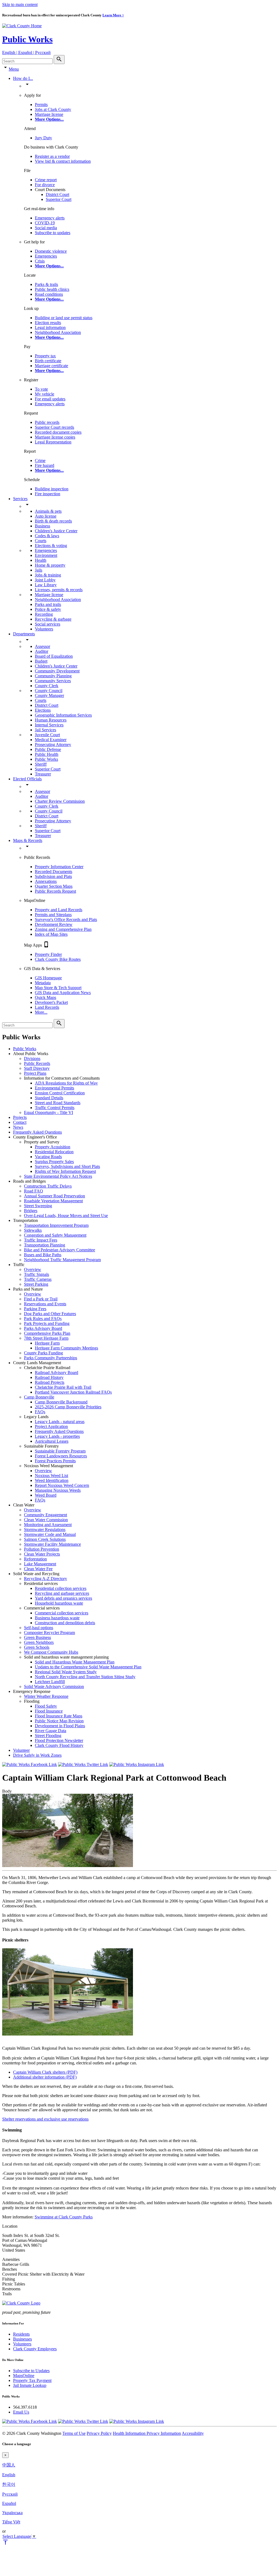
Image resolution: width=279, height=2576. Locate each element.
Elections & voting (51, 546)
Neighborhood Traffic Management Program (62, 1260)
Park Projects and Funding (47, 1323)
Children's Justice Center (56, 531)
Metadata (43, 983)
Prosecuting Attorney (53, 745)
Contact (20, 1122)
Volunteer (21, 1750)
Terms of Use (74, 2433)
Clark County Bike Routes (58, 959)
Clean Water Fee (38, 1569)
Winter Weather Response (46, 1696)
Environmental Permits (54, 1088)
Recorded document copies (58, 432)
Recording (44, 614)
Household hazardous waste (59, 1603)
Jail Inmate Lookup (30, 2385)
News (18, 1127)
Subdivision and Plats (53, 876)
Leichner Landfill (50, 1682)
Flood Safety (46, 1706)
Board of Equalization (54, 656)
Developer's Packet (51, 1002)
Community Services (53, 681)
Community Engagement (46, 1515)
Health (41, 560)
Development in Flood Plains (60, 1726)
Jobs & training (48, 575)
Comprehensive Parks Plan (47, 1333)
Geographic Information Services (63, 715)
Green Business (37, 1637)
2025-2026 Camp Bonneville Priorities (68, 1407)
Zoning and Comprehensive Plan (63, 929)
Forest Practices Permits (55, 1461)
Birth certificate (48, 361)
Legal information (50, 327)
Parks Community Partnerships (51, 1358)
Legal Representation (53, 442)
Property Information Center (59, 867)
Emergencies (46, 256)
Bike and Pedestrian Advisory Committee (60, 1250)
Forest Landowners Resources (61, 1456)
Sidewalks (33, 1230)
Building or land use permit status (64, 318)
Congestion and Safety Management (55, 1235)
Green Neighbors (39, 1642)
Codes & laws (47, 536)
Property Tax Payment (32, 2380)
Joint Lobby (45, 580)
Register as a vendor (52, 156)
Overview (33, 1269)
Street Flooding (48, 1736)
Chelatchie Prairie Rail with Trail (63, 1387)
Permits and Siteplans (53, 915)
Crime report (46, 180)
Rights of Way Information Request (65, 1171)
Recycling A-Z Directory (46, 1579)
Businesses (22, 2339)
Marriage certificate (51, 366)
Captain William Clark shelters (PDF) (45, 2072)
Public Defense (48, 749)
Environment (46, 555)
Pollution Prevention (42, 1549)
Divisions (32, 1059)
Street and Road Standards (58, 1103)
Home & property (50, 565)
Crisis (40, 261)
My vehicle (45, 394)
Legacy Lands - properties (57, 1436)
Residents (21, 2334)
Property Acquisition (53, 1147)
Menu (14, 69)
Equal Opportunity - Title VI (48, 1112)
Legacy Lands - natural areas (60, 1422)
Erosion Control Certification (60, 1093)
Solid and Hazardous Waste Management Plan (75, 1662)
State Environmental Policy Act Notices (58, 1176)
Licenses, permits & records (59, 590)
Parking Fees (35, 1309)
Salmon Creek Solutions (45, 1539)
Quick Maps (46, 997)
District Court (57, 194)
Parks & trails (46, 284)
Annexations (46, 881)
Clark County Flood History (59, 1745)
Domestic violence (51, 251)
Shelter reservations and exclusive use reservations (45, 2119)
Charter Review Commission (60, 801)
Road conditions (49, 294)
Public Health (47, 754)
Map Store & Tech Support (58, 988)
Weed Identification (52, 1480)
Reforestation (35, 1559)
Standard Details (49, 1098)
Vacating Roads (48, 1157)
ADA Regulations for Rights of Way (66, 1083)
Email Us (21, 2412)
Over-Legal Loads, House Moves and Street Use (66, 1215)
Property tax (45, 356)
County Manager (49, 695)
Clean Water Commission (46, 1520)
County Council (49, 691)
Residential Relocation (54, 1152)
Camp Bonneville (39, 1397)
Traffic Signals (37, 1274)
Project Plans (35, 1073)
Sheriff (41, 764)
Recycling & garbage (53, 619)
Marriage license (49, 114)
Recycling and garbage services (62, 1593)
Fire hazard (45, 465)
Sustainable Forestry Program (60, 1451)
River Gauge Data (51, 1731)
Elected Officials (27, 779)
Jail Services (46, 730)
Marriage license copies (55, 437)
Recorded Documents (54, 872)
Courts (41, 541)
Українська (12, 2513)
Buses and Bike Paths (43, 1255)
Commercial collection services (62, 1613)
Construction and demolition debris (65, 1623)
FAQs (40, 1412)
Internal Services (49, 725)
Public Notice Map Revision (59, 1721)
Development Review (54, 924)
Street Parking (36, 1284)
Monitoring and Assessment (48, 1525)
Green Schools (37, 1647)
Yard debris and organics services (63, 1598)
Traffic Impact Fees (41, 1240)
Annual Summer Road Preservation (54, 1196)
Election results (48, 323)
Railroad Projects (50, 1382)
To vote (41, 389)
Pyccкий (10, 2494)
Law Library (46, 585)
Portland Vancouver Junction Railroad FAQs (73, 1392)
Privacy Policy (99, 2433)
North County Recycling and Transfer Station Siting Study (85, 1677)
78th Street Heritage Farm (46, 1338)
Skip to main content (20, 4)
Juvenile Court (47, 735)
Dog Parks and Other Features (50, 1314)
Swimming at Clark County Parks (64, 2217)
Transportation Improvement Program (56, 1225)
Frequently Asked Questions (37, 1132)
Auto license (46, 516)
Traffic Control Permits (55, 1108)
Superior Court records (54, 427)
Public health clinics (52, 289)
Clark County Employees (35, 2349)
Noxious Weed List (51, 1476)
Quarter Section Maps (54, 886)
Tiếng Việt (11, 2522)
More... (41, 1012)
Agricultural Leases (52, 1441)
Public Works (27, 39)
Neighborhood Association (58, 332)
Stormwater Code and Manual (50, 1534)
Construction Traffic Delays (48, 1186)
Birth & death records (53, 521)
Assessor (43, 646)
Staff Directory (37, 1068)
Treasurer (43, 774)
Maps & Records (28, 840)
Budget (41, 661)
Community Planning (53, 676)
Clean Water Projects (42, 1554)
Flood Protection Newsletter (59, 1740)
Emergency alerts (50, 218)
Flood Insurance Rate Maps (59, 1716)
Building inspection (52, 489)
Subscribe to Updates (31, 2371)
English (9, 2475)
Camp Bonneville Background (61, 1402)
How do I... (23, 78)
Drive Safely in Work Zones (37, 1755)
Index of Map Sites (51, 934)
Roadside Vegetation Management (53, 1201)
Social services (48, 624)
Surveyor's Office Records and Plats (66, 919)
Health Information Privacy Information (147, 2433)
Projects (20, 1117)
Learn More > (113, 15)
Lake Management (40, 1564)
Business (43, 526)
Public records (47, 422)
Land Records (47, 1007)
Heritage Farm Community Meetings (66, 1348)
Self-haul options (39, 1628)
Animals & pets (48, 511)
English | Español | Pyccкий (26, 52)
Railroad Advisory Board (57, 1372)
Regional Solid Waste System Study (66, 1672)
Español (9, 2503)
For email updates (50, 399)
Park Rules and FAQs (43, 1319)
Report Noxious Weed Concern (62, 1485)
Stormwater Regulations (45, 1529)
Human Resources (51, 720)
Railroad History (49, 1377)
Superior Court (59, 199)
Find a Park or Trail (41, 1299)
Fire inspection (48, 494)
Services (20, 499)
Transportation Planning (45, 1245)
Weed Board (46, 1495)
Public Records (37, 1063)
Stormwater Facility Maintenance (52, 1544)
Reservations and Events (45, 1304)
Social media (46, 228)
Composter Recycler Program (49, 1633)
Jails (39, 570)
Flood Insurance (49, 1711)
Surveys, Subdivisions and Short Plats (67, 1166)
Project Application (51, 1426)
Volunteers (44, 629)
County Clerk (47, 686)
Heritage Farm (47, 1343)
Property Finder (48, 954)
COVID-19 (45, 223)
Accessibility (193, 2433)
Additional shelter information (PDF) (45, 2077)
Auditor (42, 651)
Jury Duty (43, 138)
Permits (41, 105)
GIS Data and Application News (63, 993)
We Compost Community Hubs (51, 1652)
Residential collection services (61, 1588)
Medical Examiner (51, 740)
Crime (40, 460)
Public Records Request (55, 891)
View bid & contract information (63, 161)
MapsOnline (24, 2376)
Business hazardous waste (57, 1618)
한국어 (9, 2484)
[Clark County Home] (22, 26)
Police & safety (48, 609)
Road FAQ (34, 1191)
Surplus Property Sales (54, 1162)
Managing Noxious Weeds (58, 1490)
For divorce (45, 185)
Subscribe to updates (53, 233)
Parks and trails (48, 604)
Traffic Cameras (38, 1279)
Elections (43, 710)
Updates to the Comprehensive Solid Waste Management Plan (88, 1667)
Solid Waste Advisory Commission (54, 1686)
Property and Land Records (59, 910)
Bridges (31, 1211)
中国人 (9, 2465)
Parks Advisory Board (43, 1328)
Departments (24, 634)
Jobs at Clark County (53, 109)
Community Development (57, 671)
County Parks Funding (43, 1353)
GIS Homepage (48, 978)
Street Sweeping (38, 1206)
